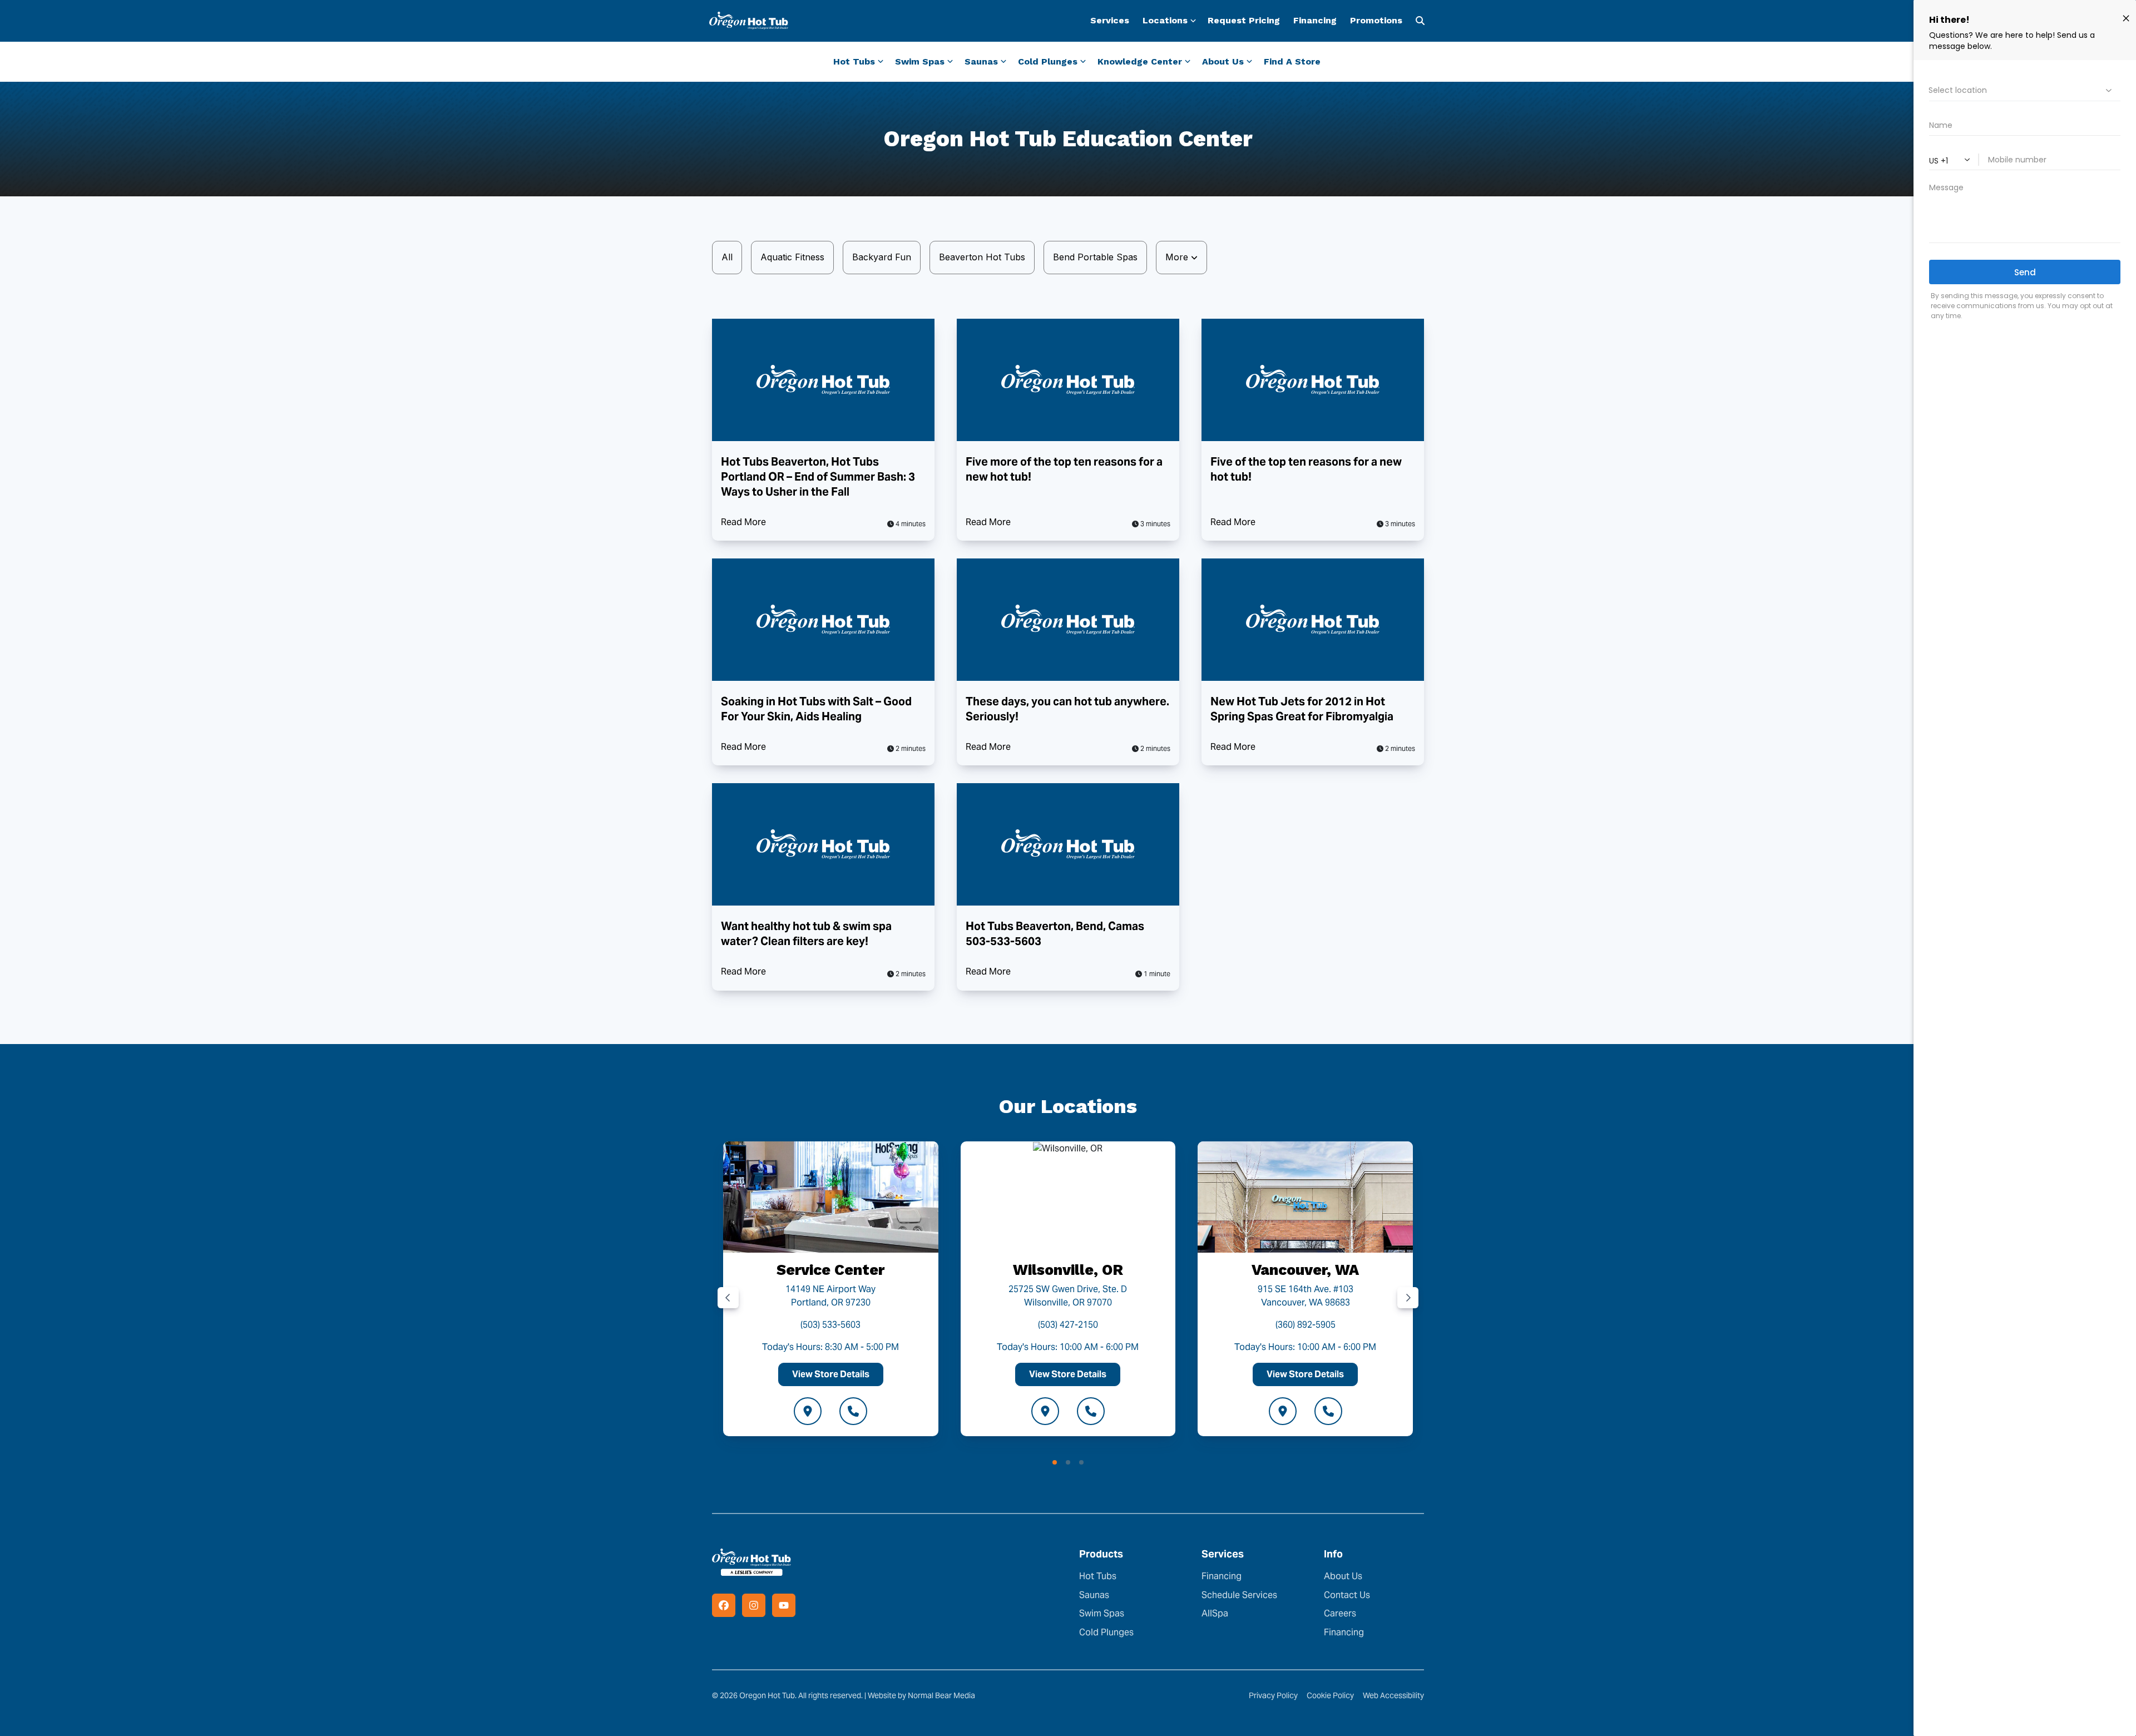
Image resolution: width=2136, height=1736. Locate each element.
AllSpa (1215, 1613)
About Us (1343, 1576)
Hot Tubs (1098, 1576)
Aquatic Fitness (792, 257)
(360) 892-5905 (1306, 1325)
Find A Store (1292, 61)
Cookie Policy (1330, 1695)
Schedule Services (1239, 1595)
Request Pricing (1244, 20)
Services (1110, 20)
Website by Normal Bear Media (921, 1695)
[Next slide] (1408, 1298)
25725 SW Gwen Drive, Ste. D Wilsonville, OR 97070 (1068, 1296)
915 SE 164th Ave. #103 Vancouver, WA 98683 (1306, 1296)
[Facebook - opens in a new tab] (724, 1605)
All (727, 257)
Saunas (1094, 1595)
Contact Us (1347, 1595)
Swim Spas (1102, 1613)
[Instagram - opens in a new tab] (754, 1605)
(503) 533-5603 (830, 1325)
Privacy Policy (1273, 1695)
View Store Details (831, 1374)
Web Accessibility (1393, 1695)
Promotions (1376, 20)
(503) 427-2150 (1068, 1325)
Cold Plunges (1106, 1632)
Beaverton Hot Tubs (982, 257)
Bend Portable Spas (1095, 257)
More (1178, 257)
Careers (1340, 1613)
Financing (1315, 20)
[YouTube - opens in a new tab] (784, 1605)
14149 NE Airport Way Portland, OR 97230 (830, 1296)
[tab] (1055, 1462)
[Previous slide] (728, 1298)
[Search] (1420, 21)
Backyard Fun (882, 257)
